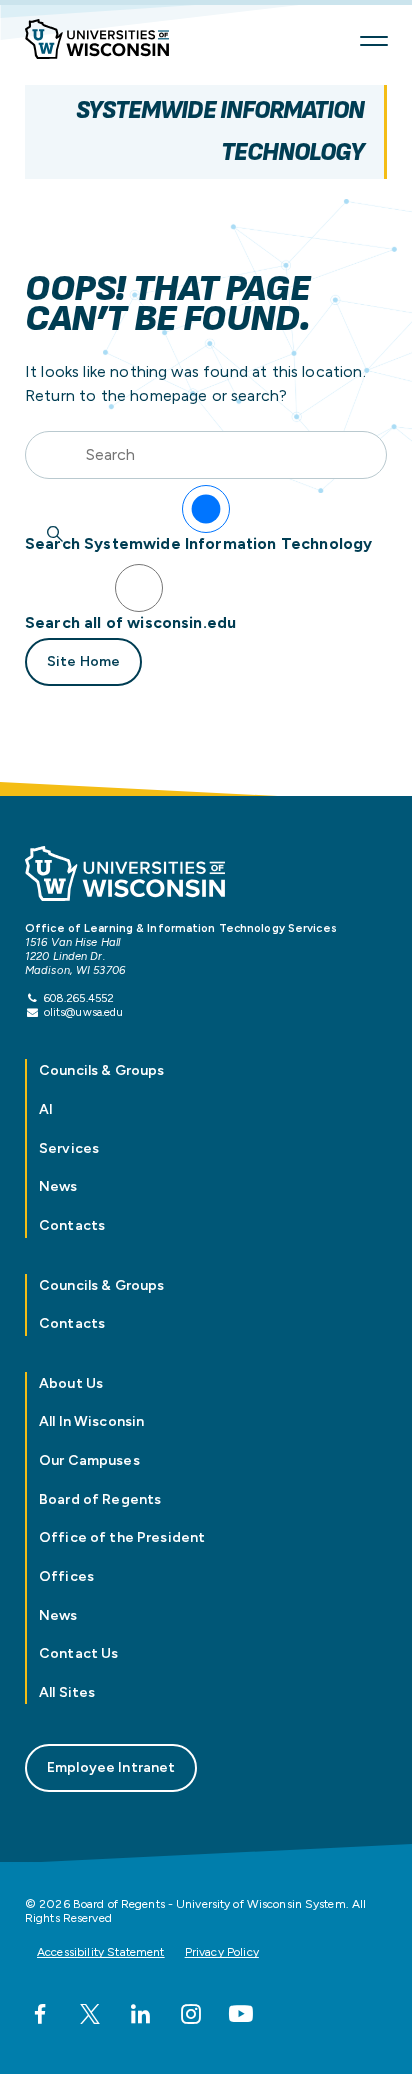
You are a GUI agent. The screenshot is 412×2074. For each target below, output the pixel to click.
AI (46, 1109)
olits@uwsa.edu (84, 1012)
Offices (66, 1576)
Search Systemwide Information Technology (198, 543)
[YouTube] (241, 2014)
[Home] (105, 41)
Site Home (83, 661)
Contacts (72, 1225)
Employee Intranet (111, 1767)
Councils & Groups (101, 1070)
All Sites (67, 1692)
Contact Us (78, 1653)
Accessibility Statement (101, 1952)
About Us (71, 1383)
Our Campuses (89, 1460)
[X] (90, 2014)
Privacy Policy (222, 1952)
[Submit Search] (55, 534)
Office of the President (122, 1537)
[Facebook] (40, 2014)
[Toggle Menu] (374, 41)
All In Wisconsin (91, 1421)
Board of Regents (100, 1499)
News (58, 1186)
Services (69, 1148)
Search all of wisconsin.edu (130, 622)
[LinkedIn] (140, 2014)
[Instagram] (191, 2014)
